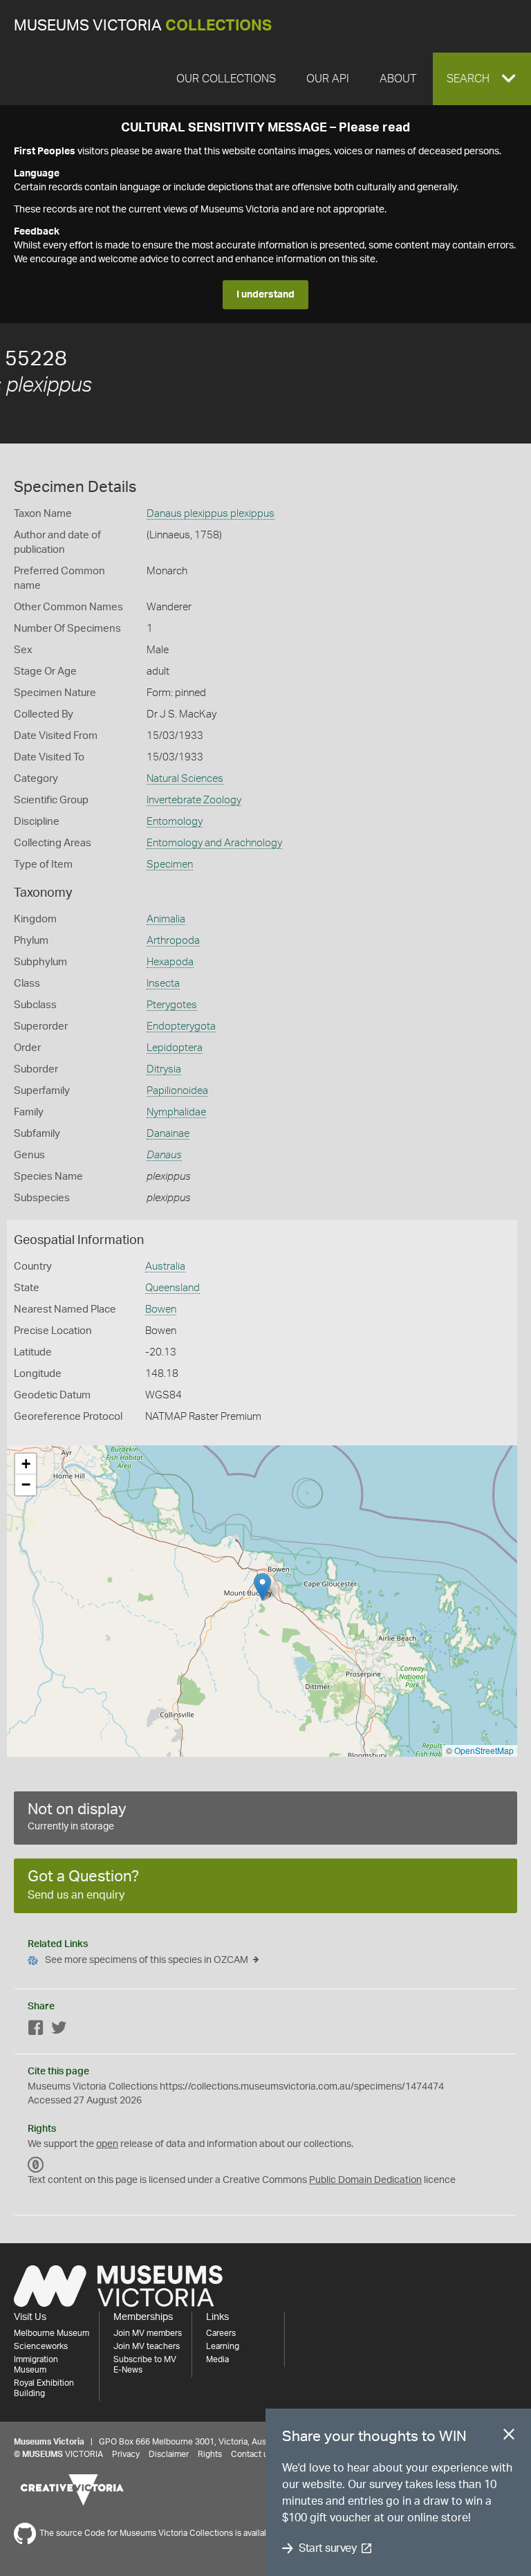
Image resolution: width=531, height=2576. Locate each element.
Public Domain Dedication (365, 2180)
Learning (223, 2346)
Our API (328, 79)
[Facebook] (36, 2030)
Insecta (163, 984)
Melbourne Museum (52, 2333)
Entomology (175, 822)
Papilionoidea (177, 1091)
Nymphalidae (176, 1112)
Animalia (166, 919)
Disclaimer (169, 2454)
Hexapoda (170, 962)
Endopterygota (181, 1026)
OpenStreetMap (484, 1750)
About (398, 79)
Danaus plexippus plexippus (211, 514)
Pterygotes (172, 1005)
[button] (482, 79)
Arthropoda (173, 941)
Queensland (173, 1288)
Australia (165, 1267)
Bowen (161, 1309)
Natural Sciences (185, 779)
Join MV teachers (147, 2346)
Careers (221, 2333)
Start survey (327, 2548)
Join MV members (148, 2333)
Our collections (226, 79)
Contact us (252, 2454)
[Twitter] (59, 2030)
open (107, 2144)
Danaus (164, 1155)
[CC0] (36, 2165)
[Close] (509, 2437)
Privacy (126, 2454)
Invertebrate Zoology (194, 800)
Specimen (170, 865)
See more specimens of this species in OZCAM (147, 1960)
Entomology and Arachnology (214, 843)
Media (217, 2359)
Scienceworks (41, 2346)
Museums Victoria (143, 26)
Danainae (168, 1134)
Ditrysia (164, 1069)
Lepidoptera (175, 1048)
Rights (210, 2454)
